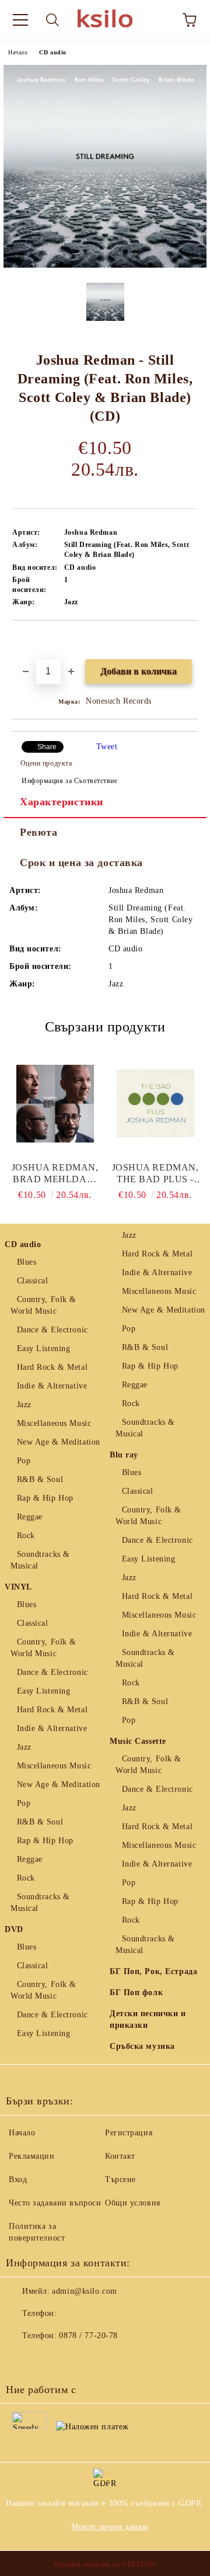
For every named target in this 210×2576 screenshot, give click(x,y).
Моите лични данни (110, 2527)
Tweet (107, 747)
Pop (24, 1461)
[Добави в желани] (189, 640)
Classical (33, 1281)
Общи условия (133, 2203)
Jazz (24, 1405)
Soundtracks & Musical (40, 1560)
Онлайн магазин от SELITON (105, 2564)
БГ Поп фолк (136, 1992)
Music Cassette (138, 1741)
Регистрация (129, 2133)
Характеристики (62, 802)
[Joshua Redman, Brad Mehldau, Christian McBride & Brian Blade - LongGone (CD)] (55, 1103)
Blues (27, 1262)
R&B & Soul (40, 1479)
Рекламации (32, 2156)
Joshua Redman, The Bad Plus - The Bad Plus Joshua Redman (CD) (155, 1174)
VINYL (18, 1587)
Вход (18, 2179)
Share (47, 747)
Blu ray (124, 1455)
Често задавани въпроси (55, 2203)
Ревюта (38, 832)
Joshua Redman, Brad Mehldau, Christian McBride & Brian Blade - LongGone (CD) (55, 1174)
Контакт (120, 2156)
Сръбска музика (142, 2046)
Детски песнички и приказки (148, 2019)
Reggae (30, 1517)
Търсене (120, 2179)
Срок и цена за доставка (81, 863)
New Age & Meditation (59, 1442)
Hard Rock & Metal (52, 1367)
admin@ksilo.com (84, 2291)
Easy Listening (43, 1348)
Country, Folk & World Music (43, 1305)
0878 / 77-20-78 (88, 2336)
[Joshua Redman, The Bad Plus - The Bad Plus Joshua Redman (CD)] (155, 1103)
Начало (18, 52)
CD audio (52, 52)
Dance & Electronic (52, 1330)
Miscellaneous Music (54, 1423)
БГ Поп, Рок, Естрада (153, 1971)
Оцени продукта (46, 763)
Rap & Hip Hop (45, 1498)
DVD (14, 1929)
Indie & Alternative (52, 1386)
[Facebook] (21, 2359)
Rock (26, 1535)
